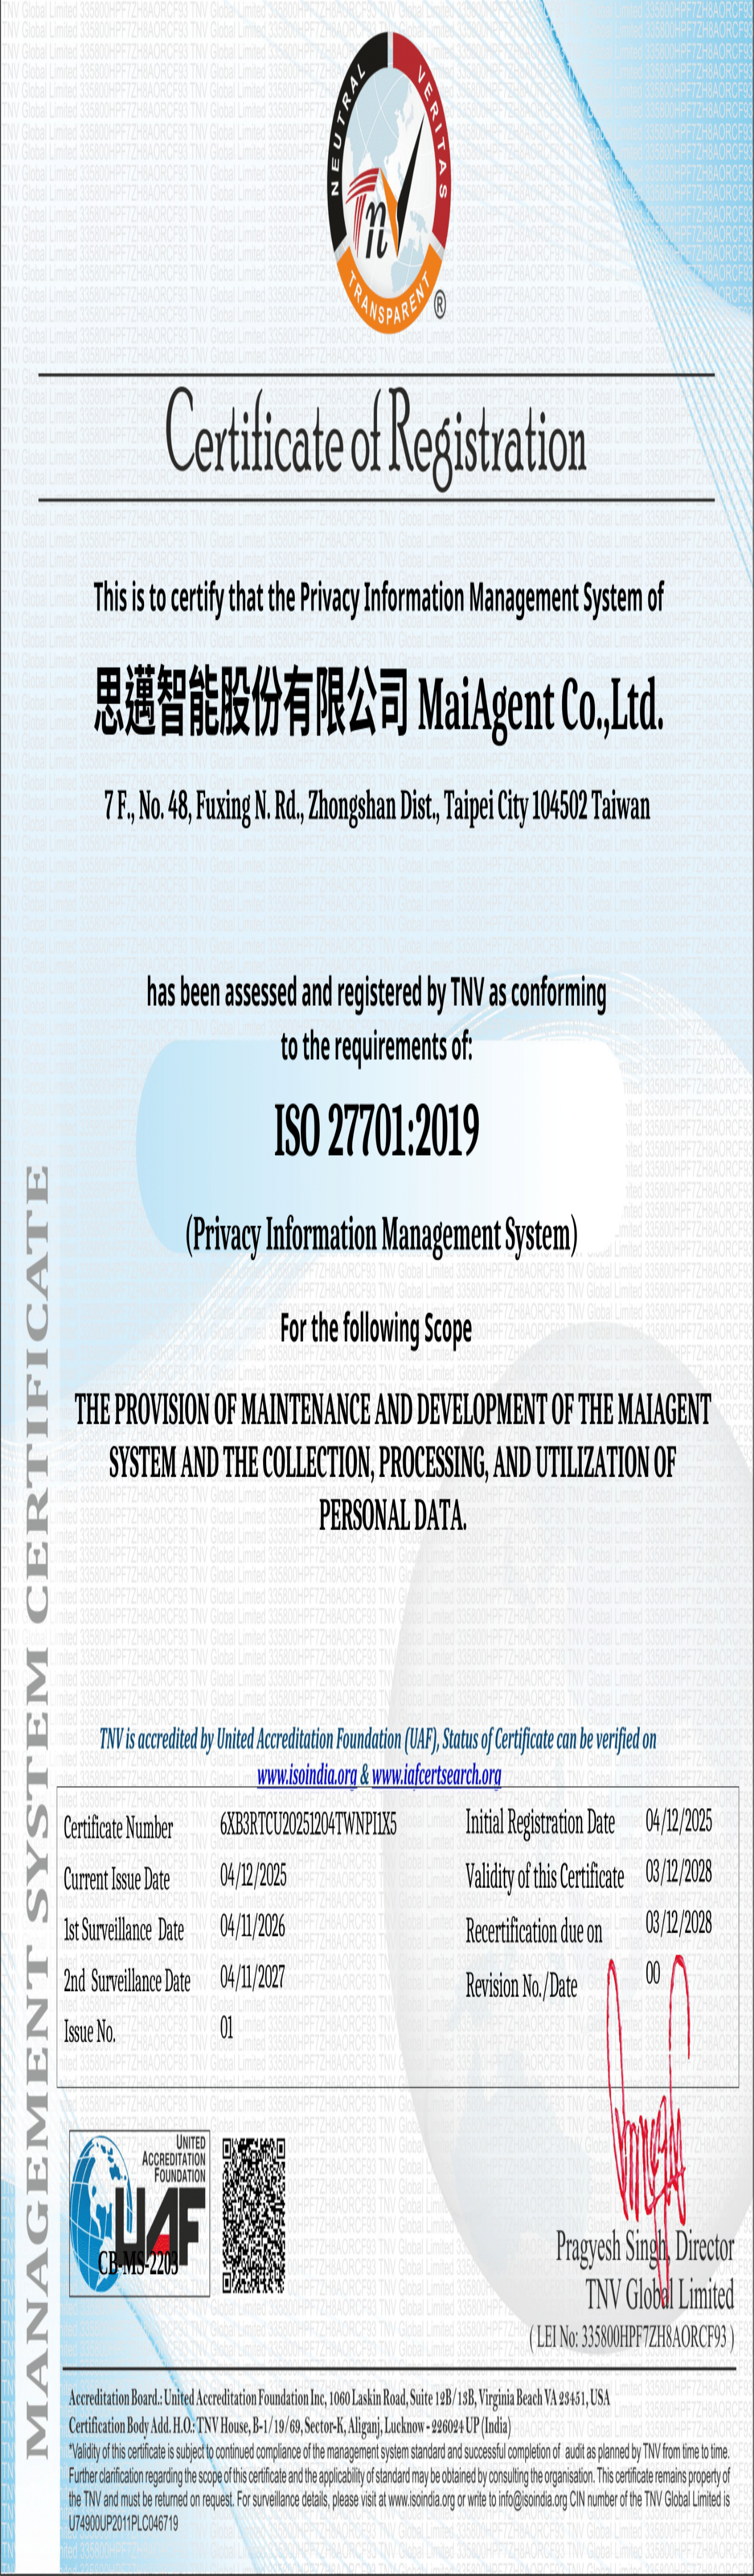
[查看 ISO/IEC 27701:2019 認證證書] (16, 2077)
